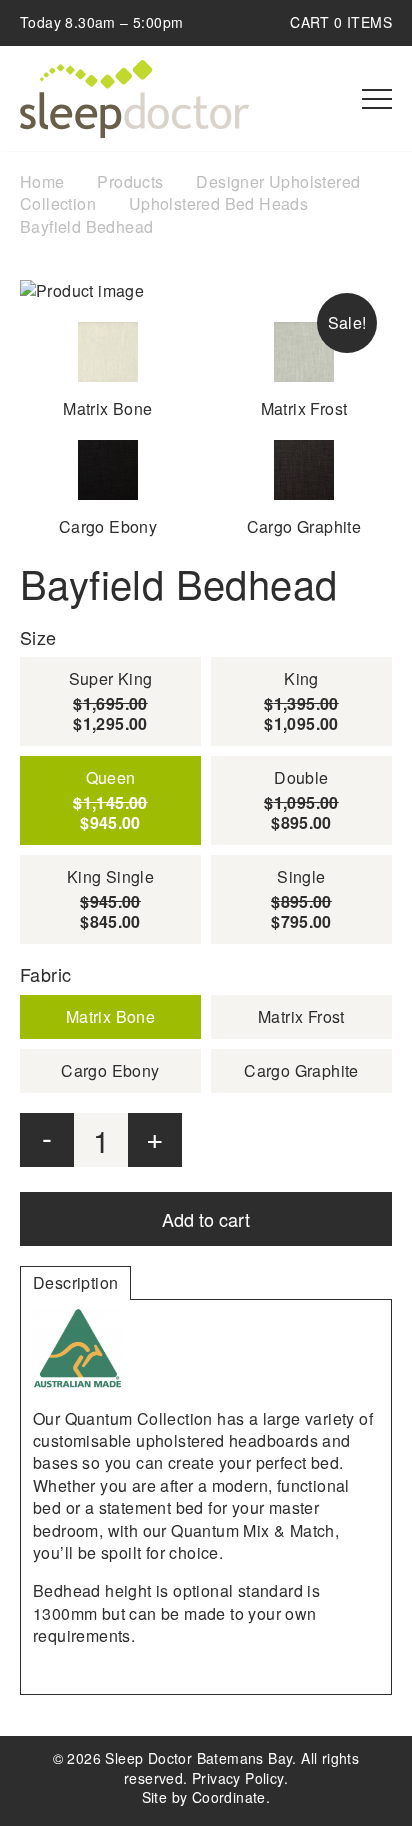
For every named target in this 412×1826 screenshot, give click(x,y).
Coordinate (229, 1797)
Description (75, 1282)
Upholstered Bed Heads (218, 203)
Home (42, 181)
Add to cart (206, 1219)
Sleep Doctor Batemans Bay (135, 99)
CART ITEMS (341, 22)
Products (130, 181)
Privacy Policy (238, 1778)
